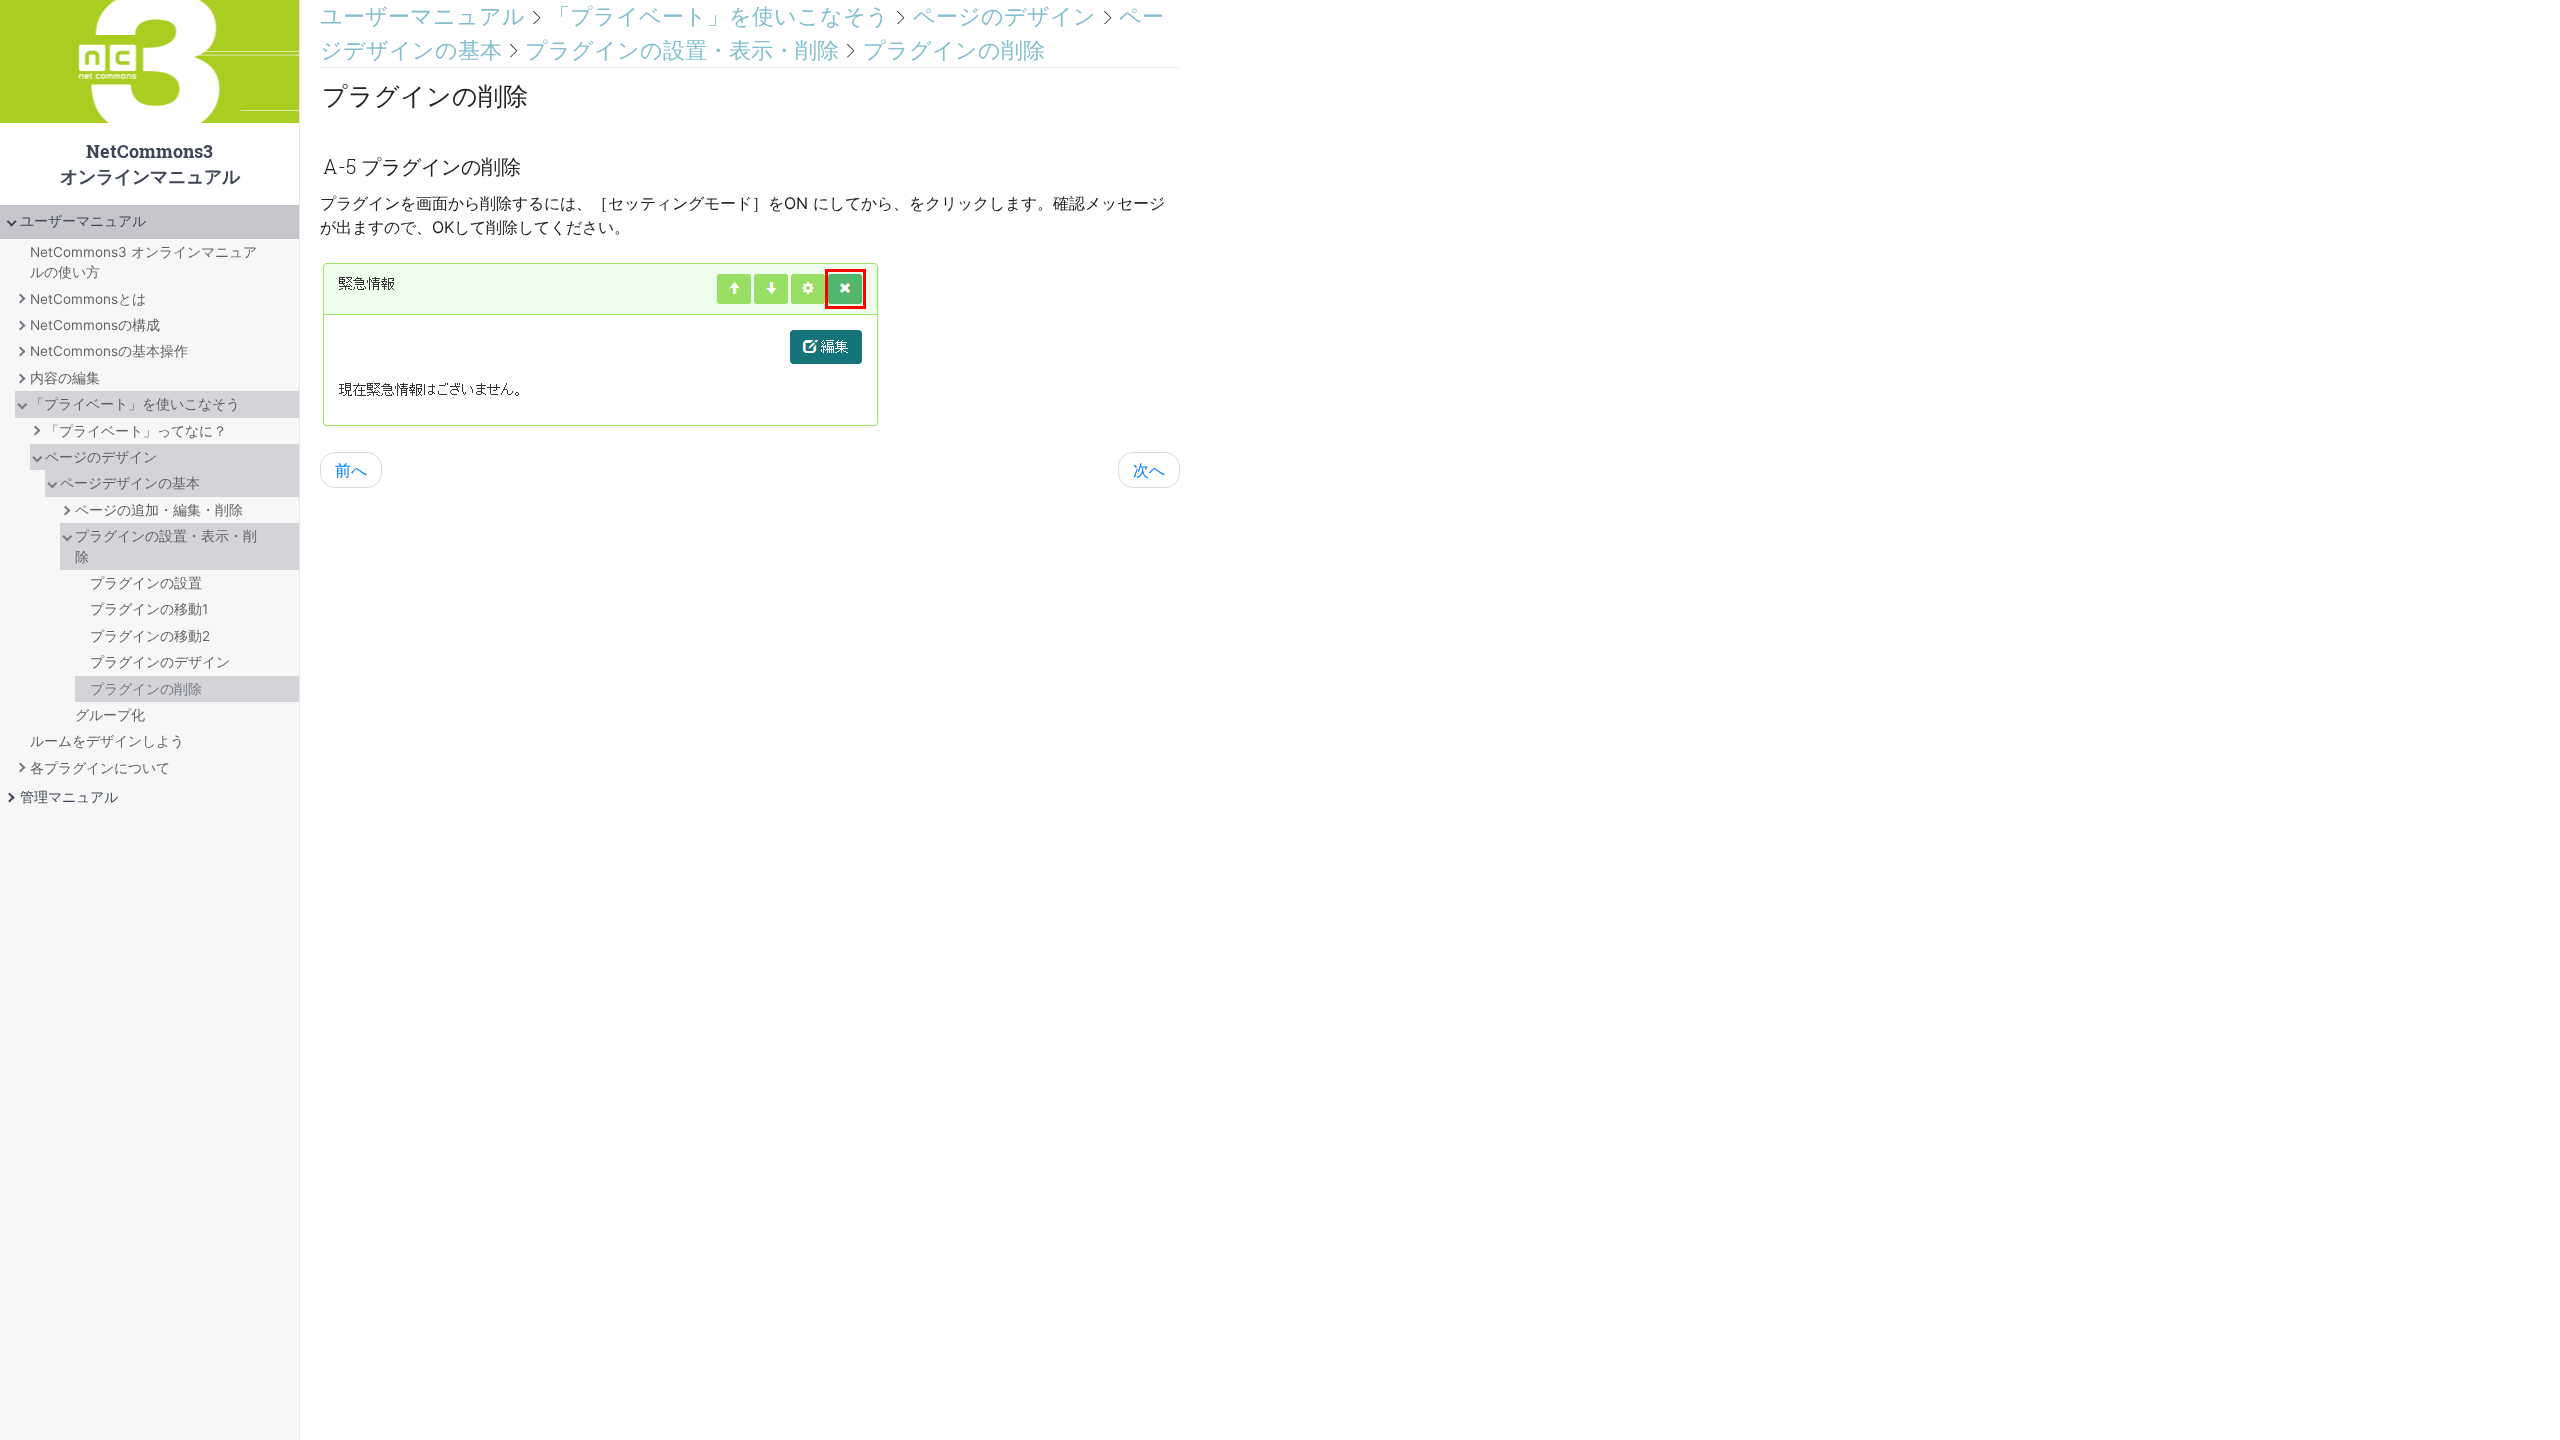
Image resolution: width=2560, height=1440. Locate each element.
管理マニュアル (69, 797)
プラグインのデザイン (160, 662)
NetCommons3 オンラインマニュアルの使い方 (143, 262)
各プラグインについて (100, 768)
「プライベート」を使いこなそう (135, 404)
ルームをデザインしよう (107, 741)
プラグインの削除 (146, 689)
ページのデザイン (101, 457)
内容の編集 (65, 378)
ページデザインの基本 (130, 483)
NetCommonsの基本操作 (109, 351)
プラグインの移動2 (150, 636)
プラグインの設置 (146, 583)
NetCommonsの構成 (95, 325)
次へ (1149, 470)
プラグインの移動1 (149, 609)
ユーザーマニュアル (83, 221)
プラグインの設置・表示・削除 (166, 546)
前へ (351, 470)
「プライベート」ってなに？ (136, 431)
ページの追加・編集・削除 (159, 510)
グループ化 (110, 715)
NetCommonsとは (88, 299)
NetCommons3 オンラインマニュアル (149, 102)
